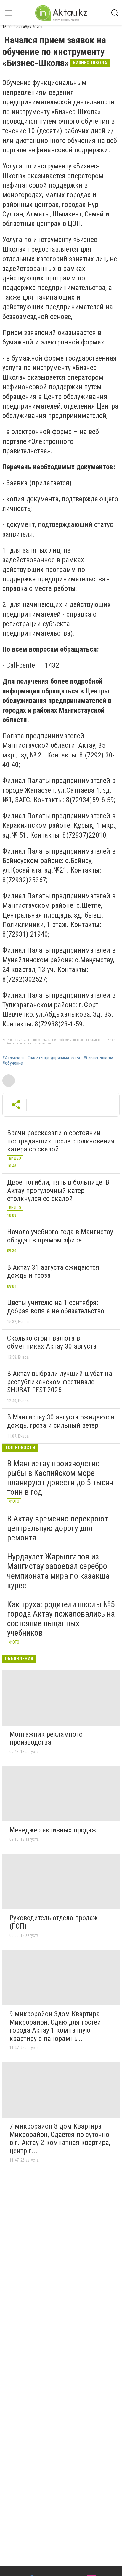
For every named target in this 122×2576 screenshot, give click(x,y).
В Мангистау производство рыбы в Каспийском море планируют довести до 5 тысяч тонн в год (60, 1478)
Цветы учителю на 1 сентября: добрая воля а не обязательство (56, 1307)
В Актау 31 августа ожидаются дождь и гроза (53, 1272)
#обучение (13, 1063)
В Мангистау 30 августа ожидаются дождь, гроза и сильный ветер (61, 1421)
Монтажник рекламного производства (46, 1738)
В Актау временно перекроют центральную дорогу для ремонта (58, 1528)
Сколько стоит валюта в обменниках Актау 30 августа (52, 1342)
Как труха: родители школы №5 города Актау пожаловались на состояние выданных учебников (61, 1619)
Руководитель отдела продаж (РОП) (54, 1922)
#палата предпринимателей (54, 1058)
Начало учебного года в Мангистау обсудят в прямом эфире (60, 1236)
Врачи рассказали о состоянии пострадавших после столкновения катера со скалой (61, 1141)
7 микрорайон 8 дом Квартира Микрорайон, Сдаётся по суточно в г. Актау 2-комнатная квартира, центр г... (60, 2139)
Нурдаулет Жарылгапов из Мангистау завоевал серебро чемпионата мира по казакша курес (58, 1571)
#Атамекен (13, 1058)
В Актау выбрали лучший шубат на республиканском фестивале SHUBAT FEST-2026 (60, 1382)
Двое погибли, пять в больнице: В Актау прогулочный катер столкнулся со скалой (58, 1190)
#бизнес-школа (98, 1058)
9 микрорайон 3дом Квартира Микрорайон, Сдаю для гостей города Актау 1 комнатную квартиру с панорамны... (55, 2026)
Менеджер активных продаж (53, 1830)
